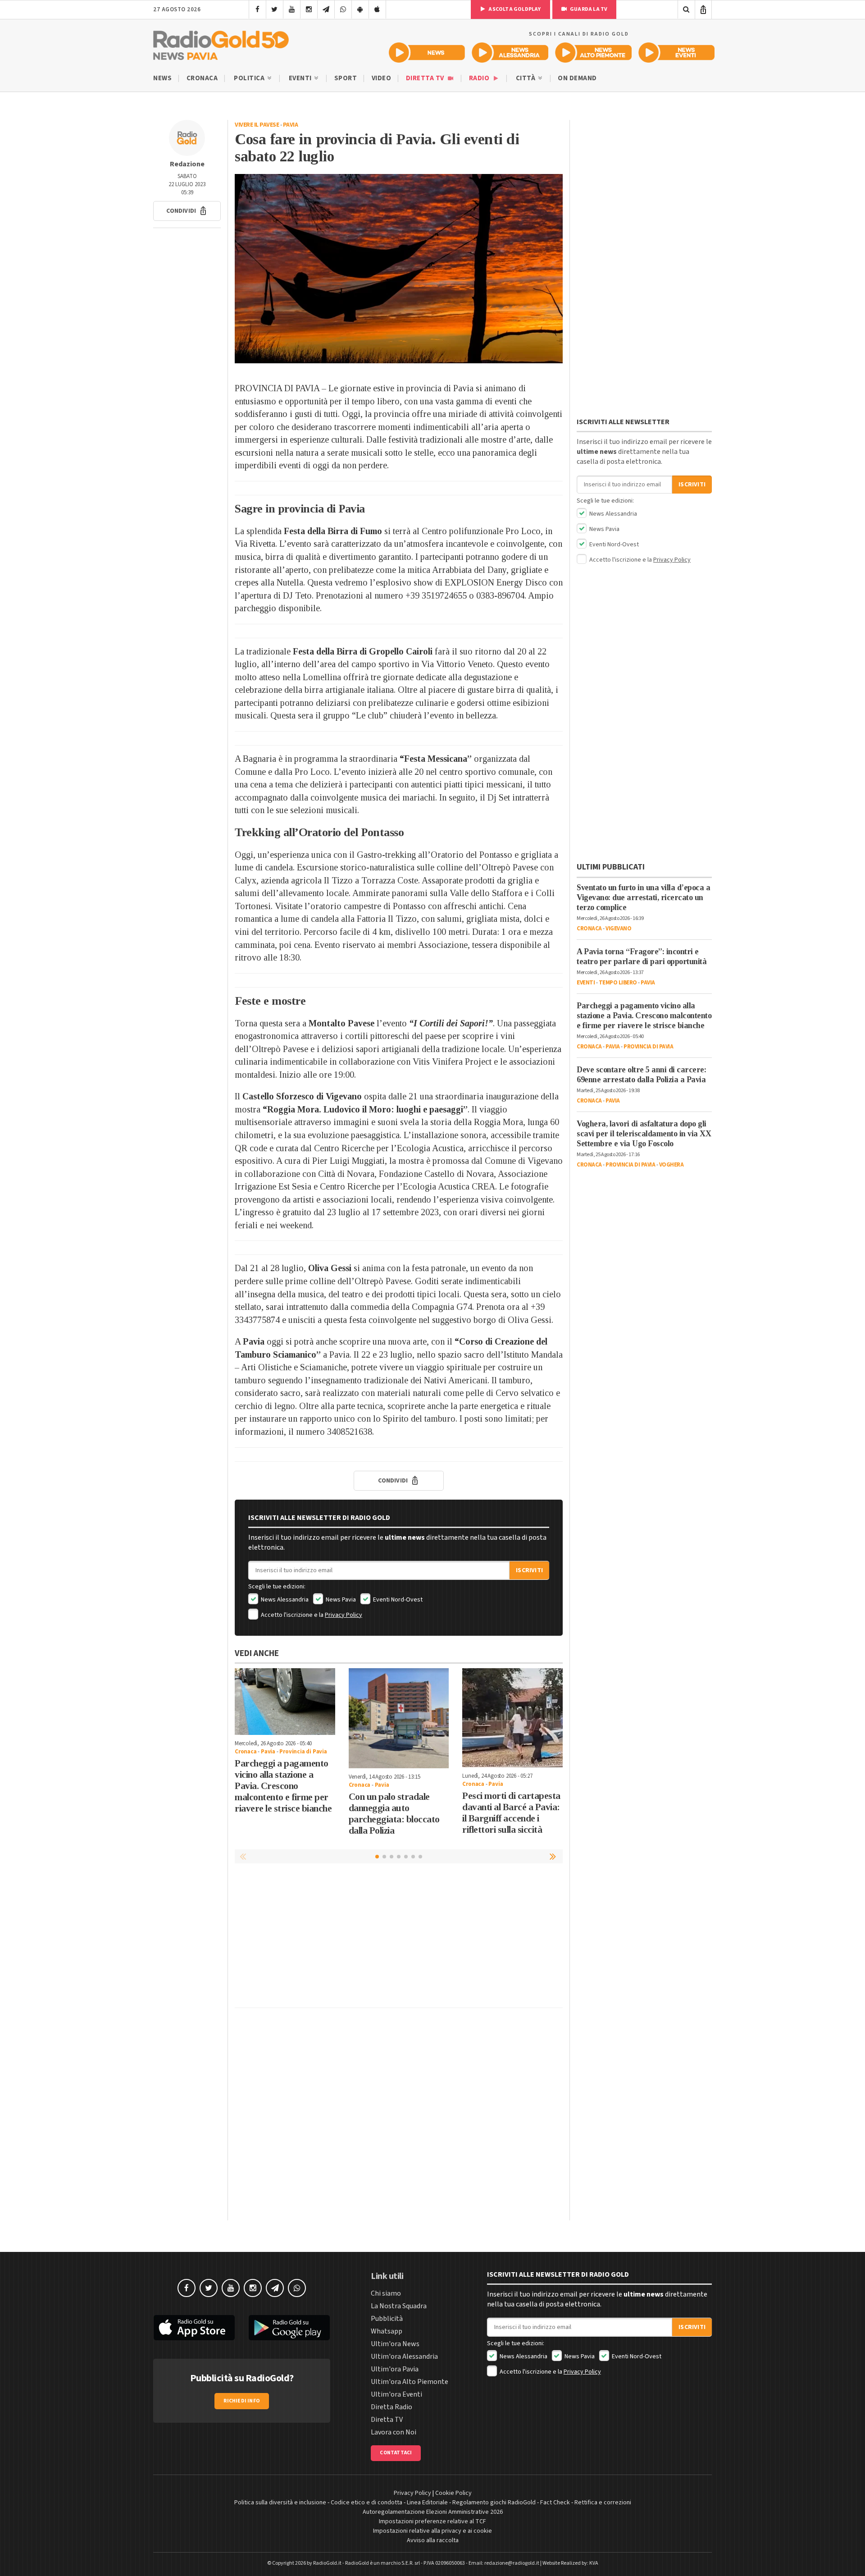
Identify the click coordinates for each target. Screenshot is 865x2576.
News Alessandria (284, 1600)
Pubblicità (387, 2319)
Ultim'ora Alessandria (404, 2356)
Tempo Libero (618, 983)
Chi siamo (386, 2293)
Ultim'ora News (395, 2344)
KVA (594, 2563)
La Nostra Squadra (399, 2306)
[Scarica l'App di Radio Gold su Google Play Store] (290, 2328)
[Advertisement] (399, 1938)
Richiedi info (242, 2401)
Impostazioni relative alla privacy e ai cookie (432, 2531)
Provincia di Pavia (303, 1752)
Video (382, 78)
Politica (250, 78)
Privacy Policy (344, 1615)
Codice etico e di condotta (366, 2503)
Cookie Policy (453, 2493)
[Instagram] (309, 9)
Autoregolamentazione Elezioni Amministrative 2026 (433, 2512)
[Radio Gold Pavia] (221, 43)
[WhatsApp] (343, 9)
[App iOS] (377, 9)
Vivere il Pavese (257, 125)
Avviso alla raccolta (433, 2540)
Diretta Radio (392, 2407)
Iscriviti (529, 1570)
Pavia (291, 125)
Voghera (672, 1165)
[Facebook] (257, 9)
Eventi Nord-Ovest (397, 1600)
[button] (187, 211)
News (162, 78)
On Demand (577, 78)
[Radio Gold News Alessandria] (510, 53)
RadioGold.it (327, 2563)
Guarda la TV (588, 9)
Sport (346, 78)
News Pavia (340, 1600)
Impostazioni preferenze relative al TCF (432, 2521)
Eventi (301, 78)
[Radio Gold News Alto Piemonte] (594, 53)
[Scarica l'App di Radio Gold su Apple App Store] (194, 2328)
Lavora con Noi (394, 2432)
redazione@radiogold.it (512, 2563)
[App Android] (360, 9)
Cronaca (202, 78)
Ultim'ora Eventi (396, 2394)
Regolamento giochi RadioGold (494, 2503)
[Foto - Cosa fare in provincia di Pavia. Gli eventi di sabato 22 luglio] (399, 269)
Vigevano (618, 929)
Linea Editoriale (427, 2503)
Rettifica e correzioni (603, 2503)
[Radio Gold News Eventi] (676, 53)
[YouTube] (292, 9)
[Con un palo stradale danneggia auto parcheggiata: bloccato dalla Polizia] (399, 1718)
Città (526, 78)
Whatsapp (387, 2331)
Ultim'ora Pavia (395, 2369)
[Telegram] (326, 9)
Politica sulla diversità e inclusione (280, 2503)
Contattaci (396, 2453)
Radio (480, 78)
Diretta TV (426, 78)
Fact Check (555, 2503)
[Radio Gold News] (427, 53)
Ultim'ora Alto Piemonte (410, 2382)
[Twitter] (275, 9)
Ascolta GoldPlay (514, 9)
